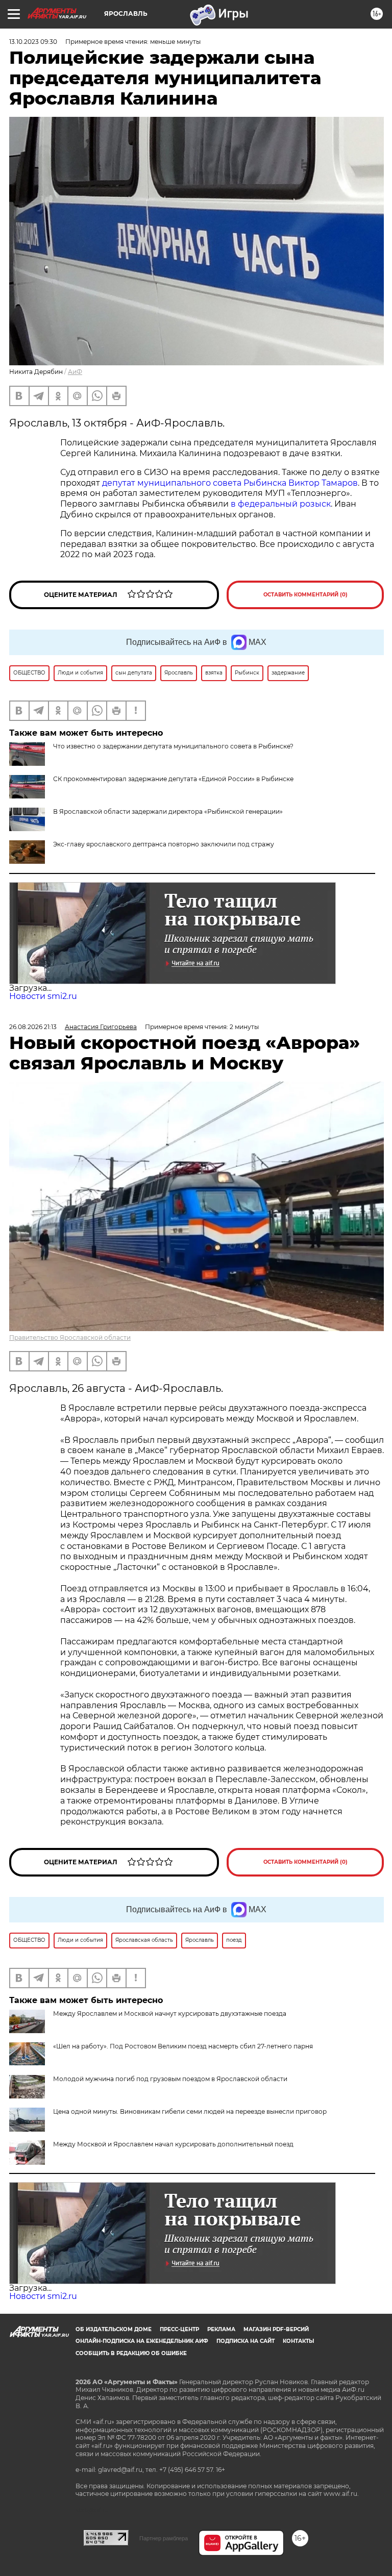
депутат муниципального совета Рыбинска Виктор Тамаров (230, 483)
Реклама (221, 2329)
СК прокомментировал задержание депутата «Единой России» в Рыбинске (173, 779)
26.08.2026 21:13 (33, 1027)
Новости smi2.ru (43, 996)
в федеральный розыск (281, 504)
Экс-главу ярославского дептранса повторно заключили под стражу (164, 844)
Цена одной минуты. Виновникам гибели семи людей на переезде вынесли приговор (190, 2111)
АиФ (75, 372)
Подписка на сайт (246, 2341)
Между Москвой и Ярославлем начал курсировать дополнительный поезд (173, 2144)
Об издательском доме (114, 2329)
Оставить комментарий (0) (305, 595)
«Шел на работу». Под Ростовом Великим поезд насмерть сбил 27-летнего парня (183, 2046)
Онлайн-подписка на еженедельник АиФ (142, 2341)
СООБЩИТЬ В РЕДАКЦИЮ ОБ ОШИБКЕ (131, 2353)
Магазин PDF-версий (276, 2329)
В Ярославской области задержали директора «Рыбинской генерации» (168, 811)
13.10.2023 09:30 (33, 42)
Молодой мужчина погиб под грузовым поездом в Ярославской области (170, 2079)
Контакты (298, 2341)
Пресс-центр (179, 2329)
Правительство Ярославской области (70, 1337)
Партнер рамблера (164, 2538)
